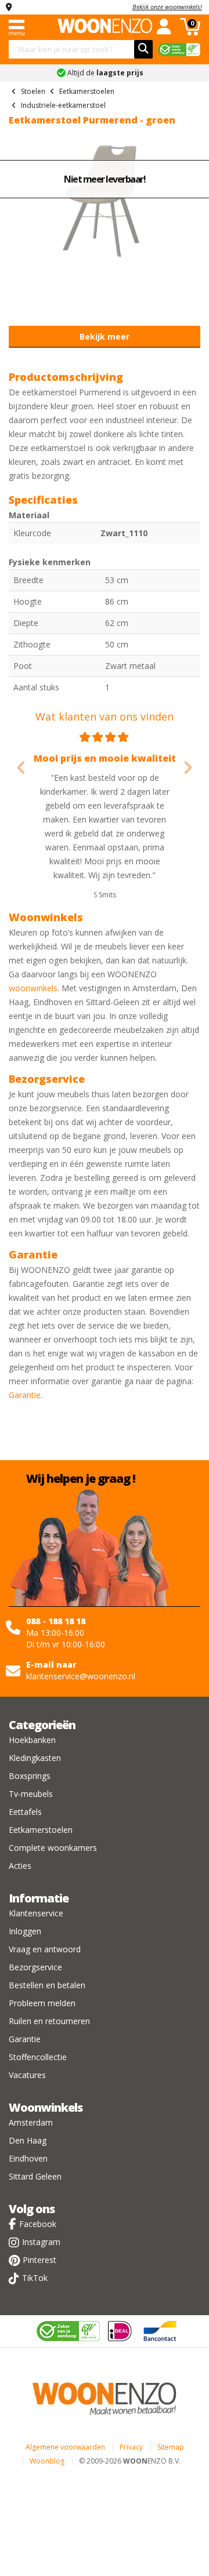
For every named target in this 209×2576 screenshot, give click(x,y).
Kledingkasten (35, 1758)
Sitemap (171, 2447)
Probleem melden (42, 2003)
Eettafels (25, 1812)
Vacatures (27, 2075)
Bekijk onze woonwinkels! (167, 7)
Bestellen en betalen (47, 1985)
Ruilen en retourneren (49, 2021)
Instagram (41, 2242)
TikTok (35, 2278)
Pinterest (39, 2260)
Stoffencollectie (38, 2057)
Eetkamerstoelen (41, 1830)
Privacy (131, 2447)
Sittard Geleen (35, 2176)
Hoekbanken (32, 1740)
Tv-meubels (31, 1794)
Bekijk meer (105, 336)
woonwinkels (33, 988)
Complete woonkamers (53, 1848)
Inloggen (25, 1931)
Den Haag (28, 2140)
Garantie (25, 1395)
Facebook (38, 2224)
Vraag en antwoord (45, 1949)
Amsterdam (31, 2122)
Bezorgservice (35, 1967)
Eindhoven (28, 2158)
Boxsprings (30, 1776)
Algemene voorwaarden (65, 2447)
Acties (20, 1866)
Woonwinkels (46, 2107)
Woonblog (47, 2461)
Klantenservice (36, 1913)
